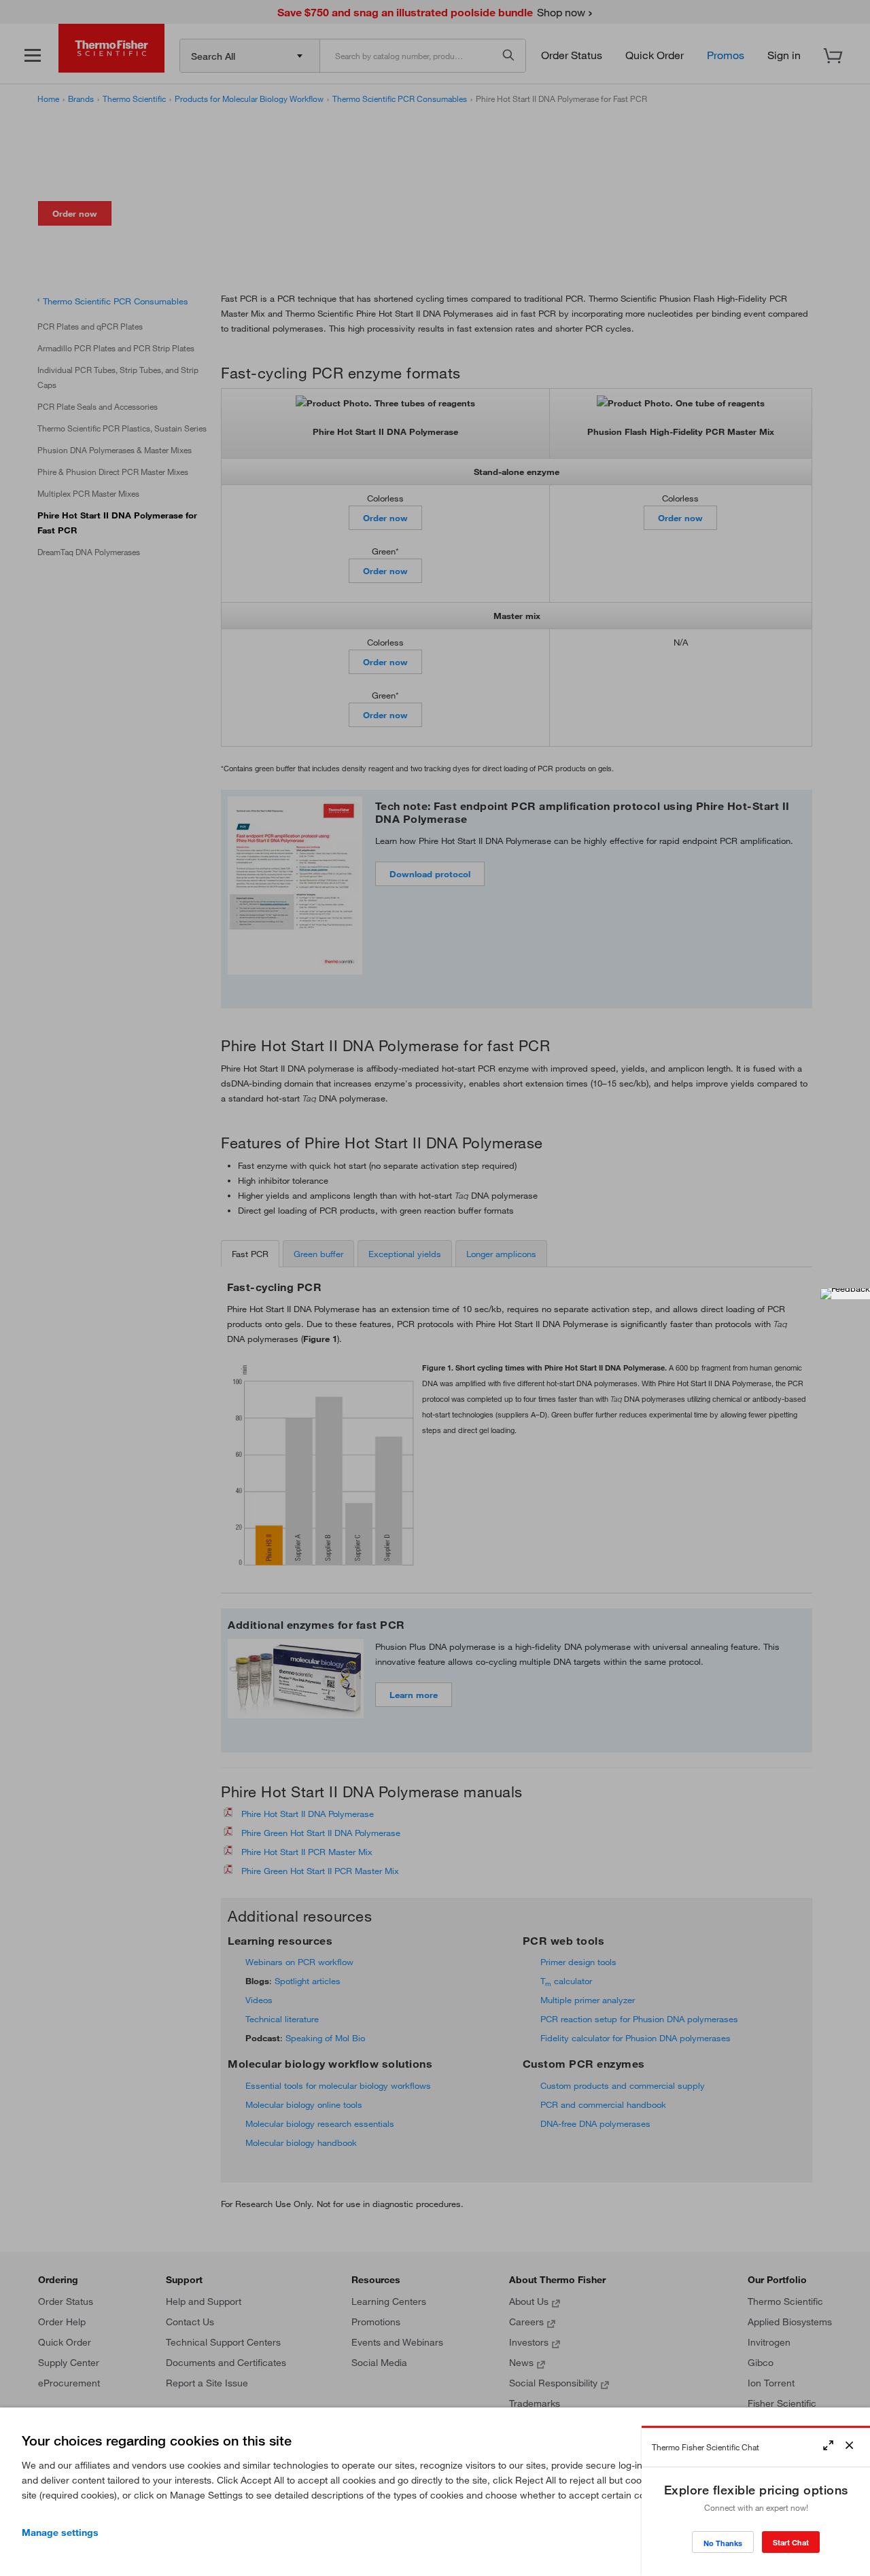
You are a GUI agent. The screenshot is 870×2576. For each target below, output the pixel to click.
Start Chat (791, 2542)
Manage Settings (60, 2533)
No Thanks (723, 2543)
